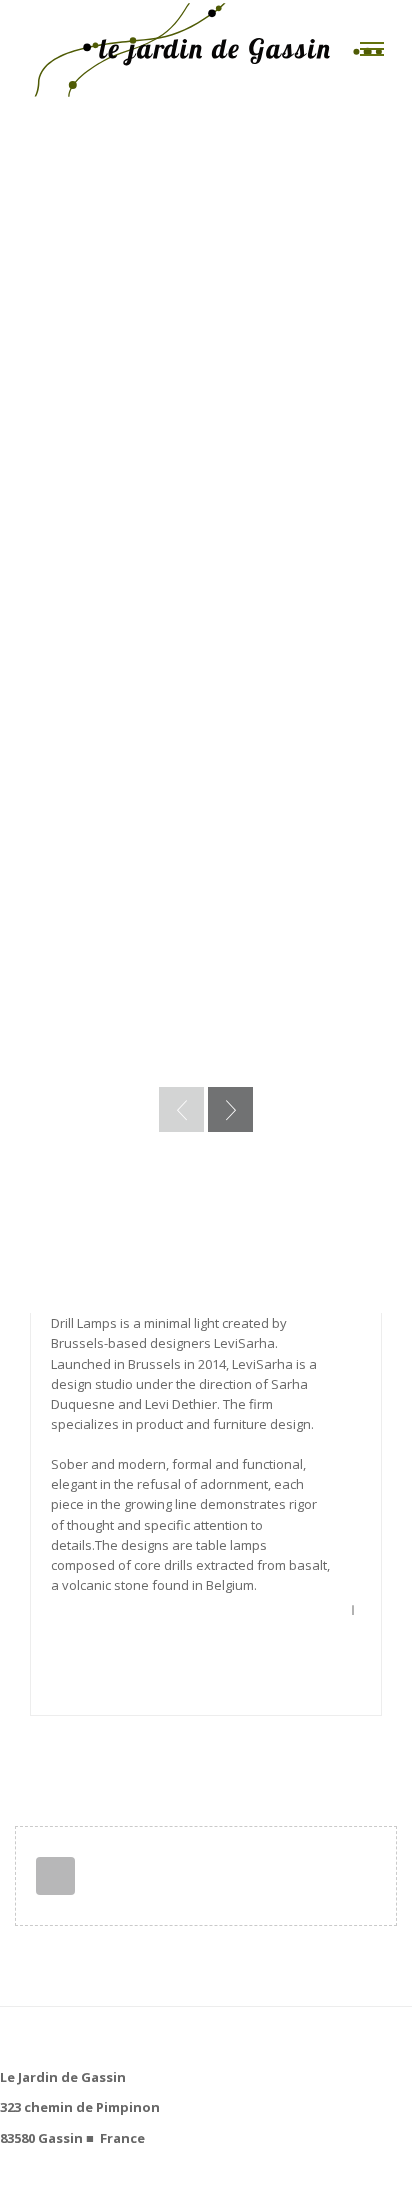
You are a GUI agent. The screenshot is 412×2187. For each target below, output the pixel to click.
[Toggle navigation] (372, 49)
